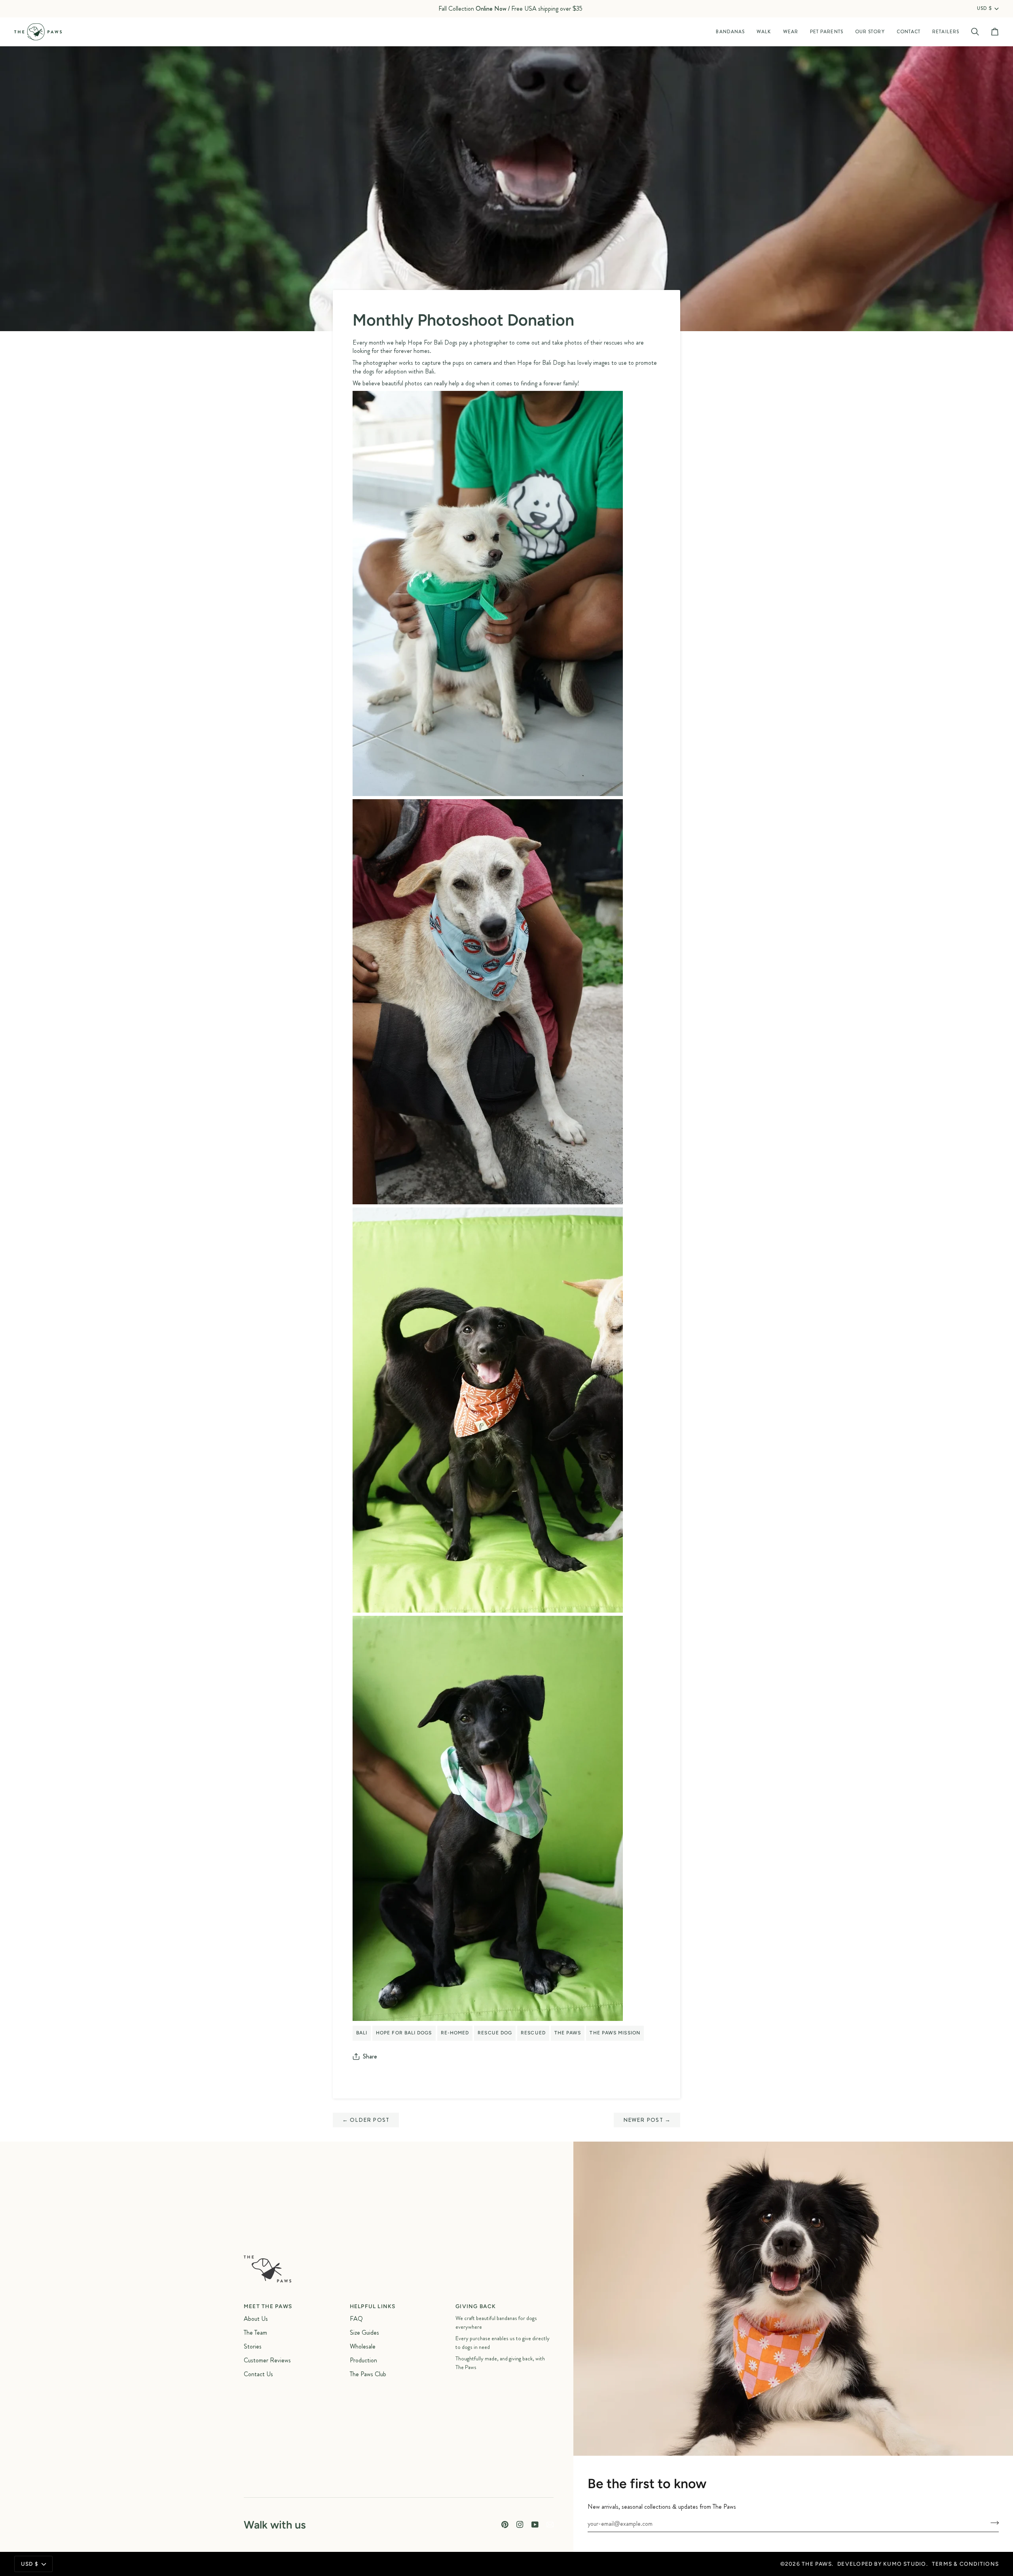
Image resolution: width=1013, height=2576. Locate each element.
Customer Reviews (267, 2360)
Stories (253, 2346)
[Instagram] (520, 2525)
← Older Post (366, 2120)
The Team (255, 2332)
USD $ (985, 9)
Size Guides (364, 2332)
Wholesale (363, 2346)
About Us (256, 2319)
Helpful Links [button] (373, 2306)
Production (363, 2360)
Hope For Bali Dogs (404, 2033)
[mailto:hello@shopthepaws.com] (550, 2525)
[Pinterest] (505, 2525)
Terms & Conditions (965, 2564)
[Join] (992, 2523)
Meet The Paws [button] (268, 2306)
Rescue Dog (495, 2033)
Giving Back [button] (476, 2306)
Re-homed (455, 2033)
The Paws (568, 2033)
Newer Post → (647, 2120)
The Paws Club (368, 2374)
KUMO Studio (905, 2564)
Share (370, 2056)
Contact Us (258, 2374)
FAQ (356, 2319)
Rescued (533, 2033)
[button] (730, 32)
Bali (362, 2033)
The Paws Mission (615, 2033)
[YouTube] (535, 2525)
